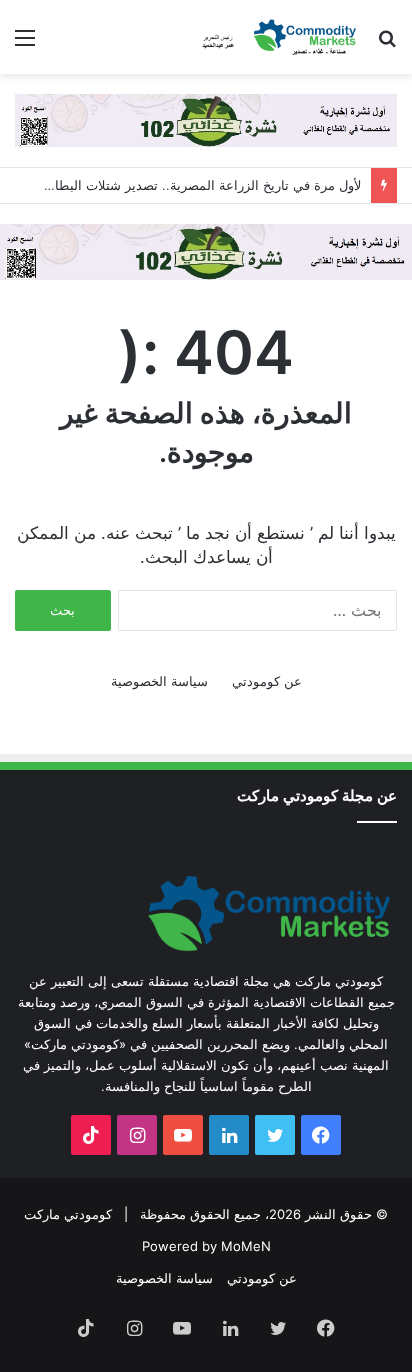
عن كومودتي (267, 681)
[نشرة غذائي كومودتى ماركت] (206, 250)
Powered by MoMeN (206, 1246)
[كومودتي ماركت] (282, 37)
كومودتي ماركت (68, 1214)
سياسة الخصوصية (159, 681)
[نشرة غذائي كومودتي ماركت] (206, 119)
